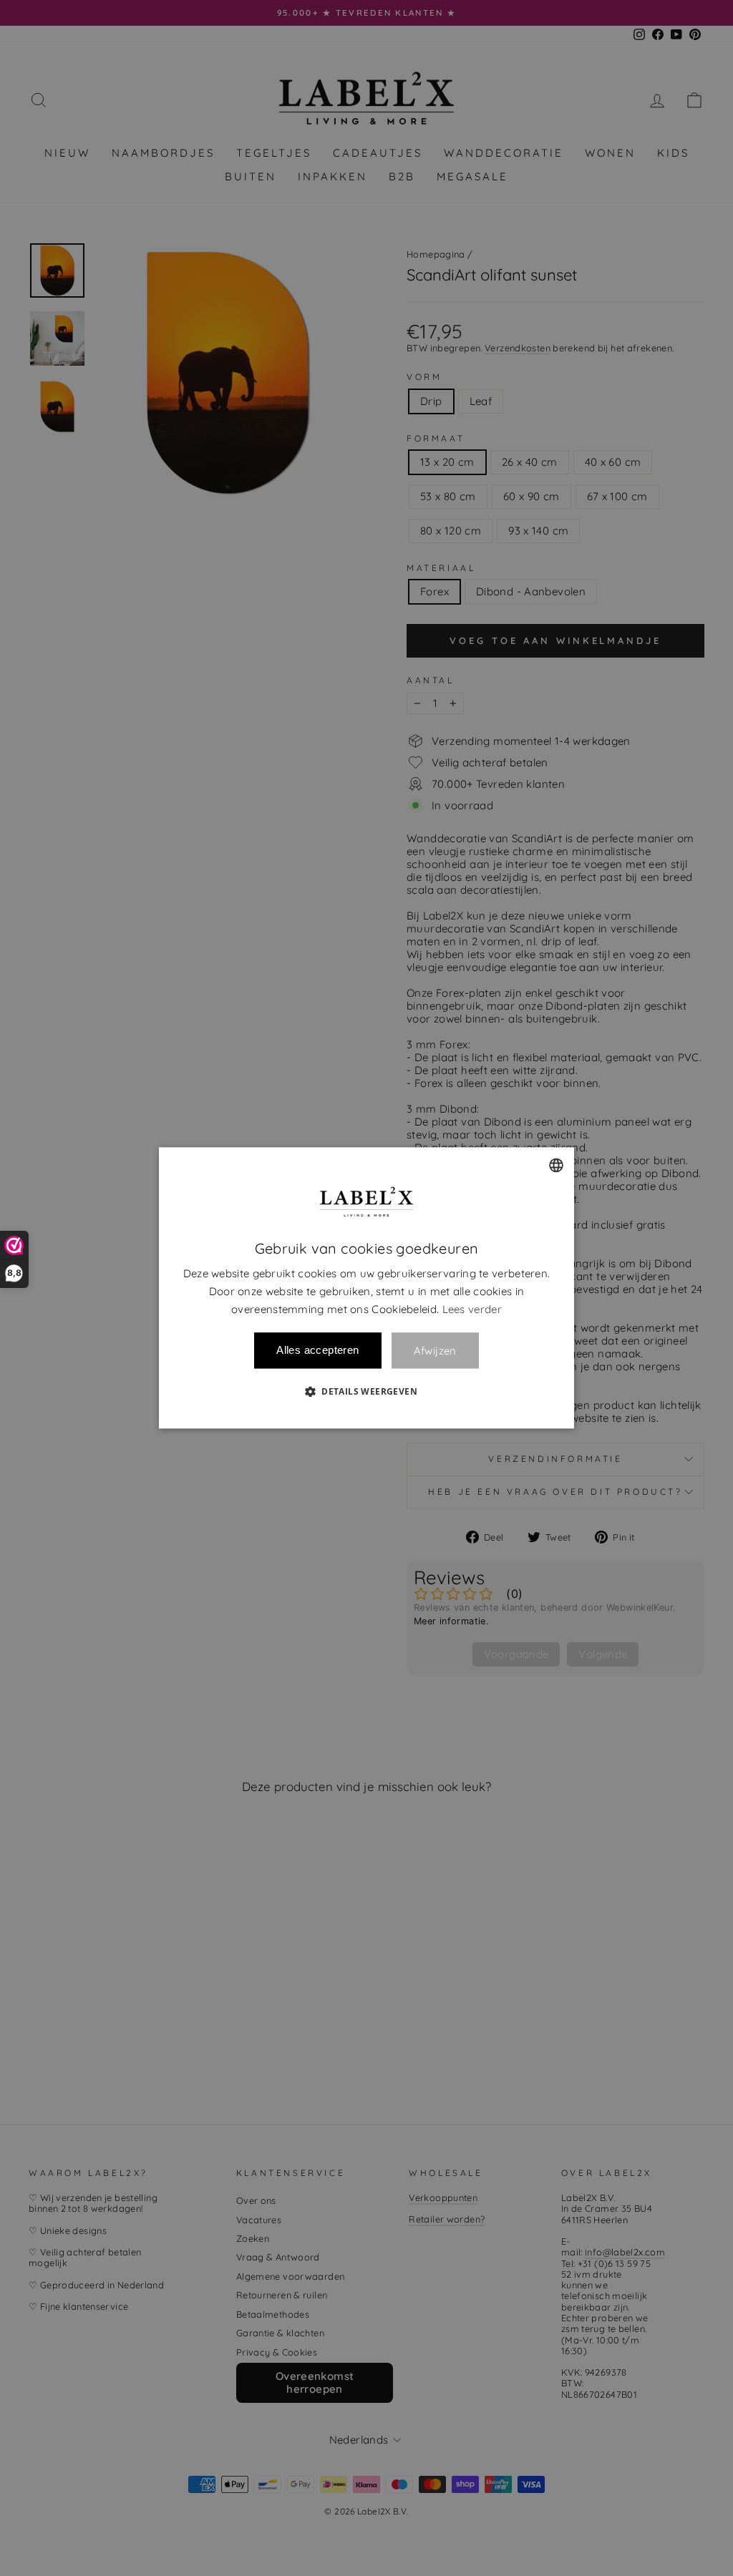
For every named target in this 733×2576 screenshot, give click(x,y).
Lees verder (472, 1309)
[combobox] (556, 1165)
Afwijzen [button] (435, 1351)
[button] (366, 1392)
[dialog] (366, 1288)
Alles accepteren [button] (317, 1351)
